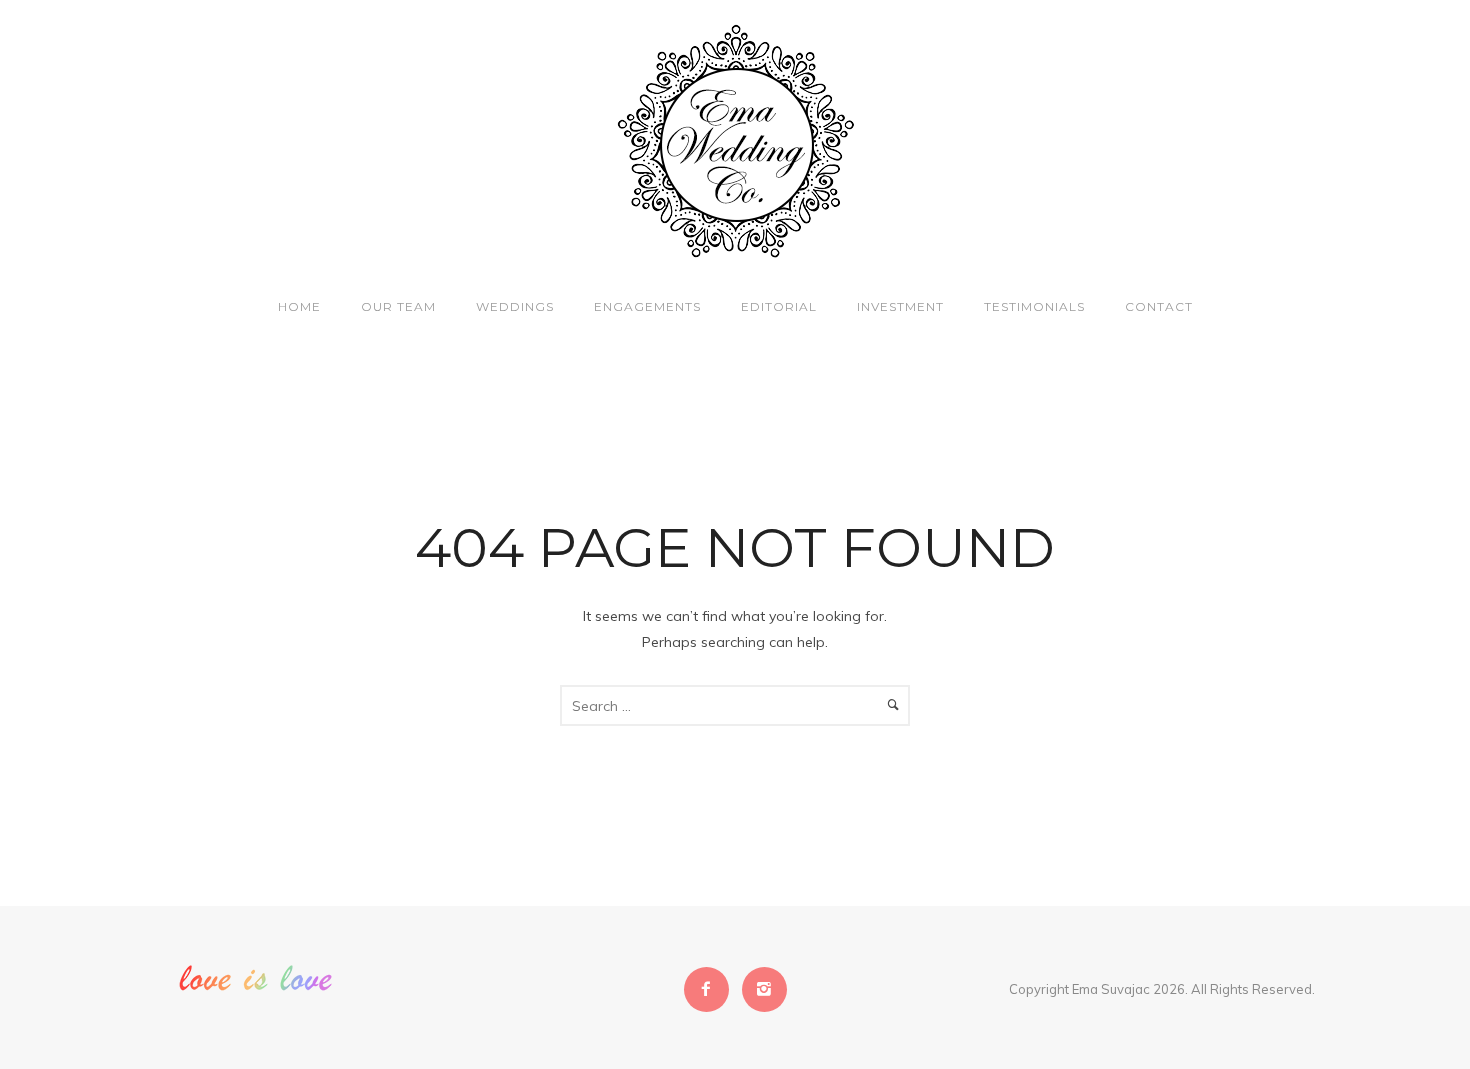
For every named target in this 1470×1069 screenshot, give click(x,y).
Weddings (515, 306)
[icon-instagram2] (764, 989)
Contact (1159, 306)
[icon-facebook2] (711, 989)
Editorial (779, 306)
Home (299, 306)
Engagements (647, 306)
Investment (900, 306)
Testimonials (1034, 306)
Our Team (398, 306)
